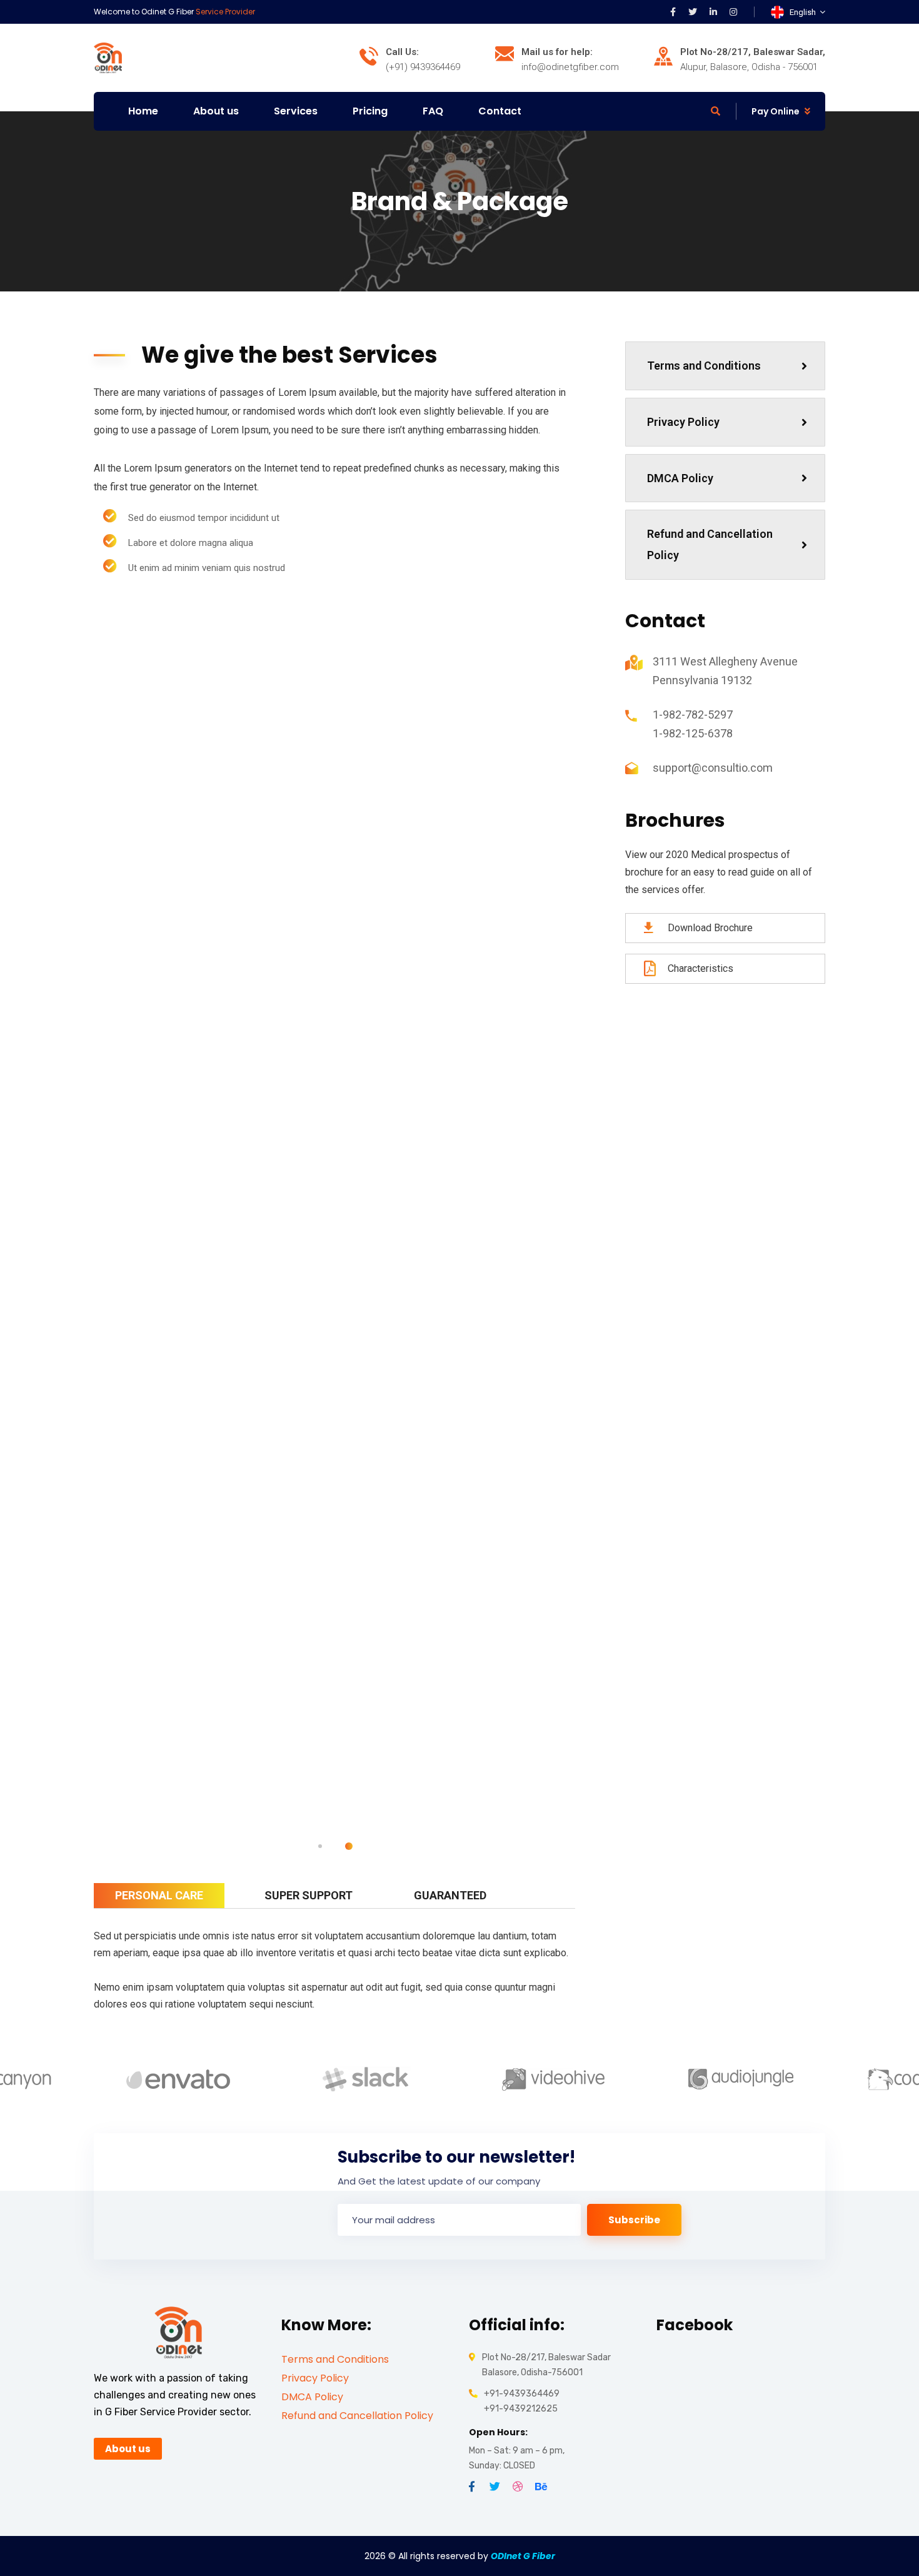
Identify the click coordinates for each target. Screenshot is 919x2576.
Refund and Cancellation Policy (710, 544)
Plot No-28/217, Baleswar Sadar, (753, 52)
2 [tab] (349, 1846)
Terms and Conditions (704, 366)
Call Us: (402, 52)
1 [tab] (320, 1846)
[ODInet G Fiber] (108, 57)
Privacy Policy (683, 422)
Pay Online (776, 111)
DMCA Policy (680, 478)
